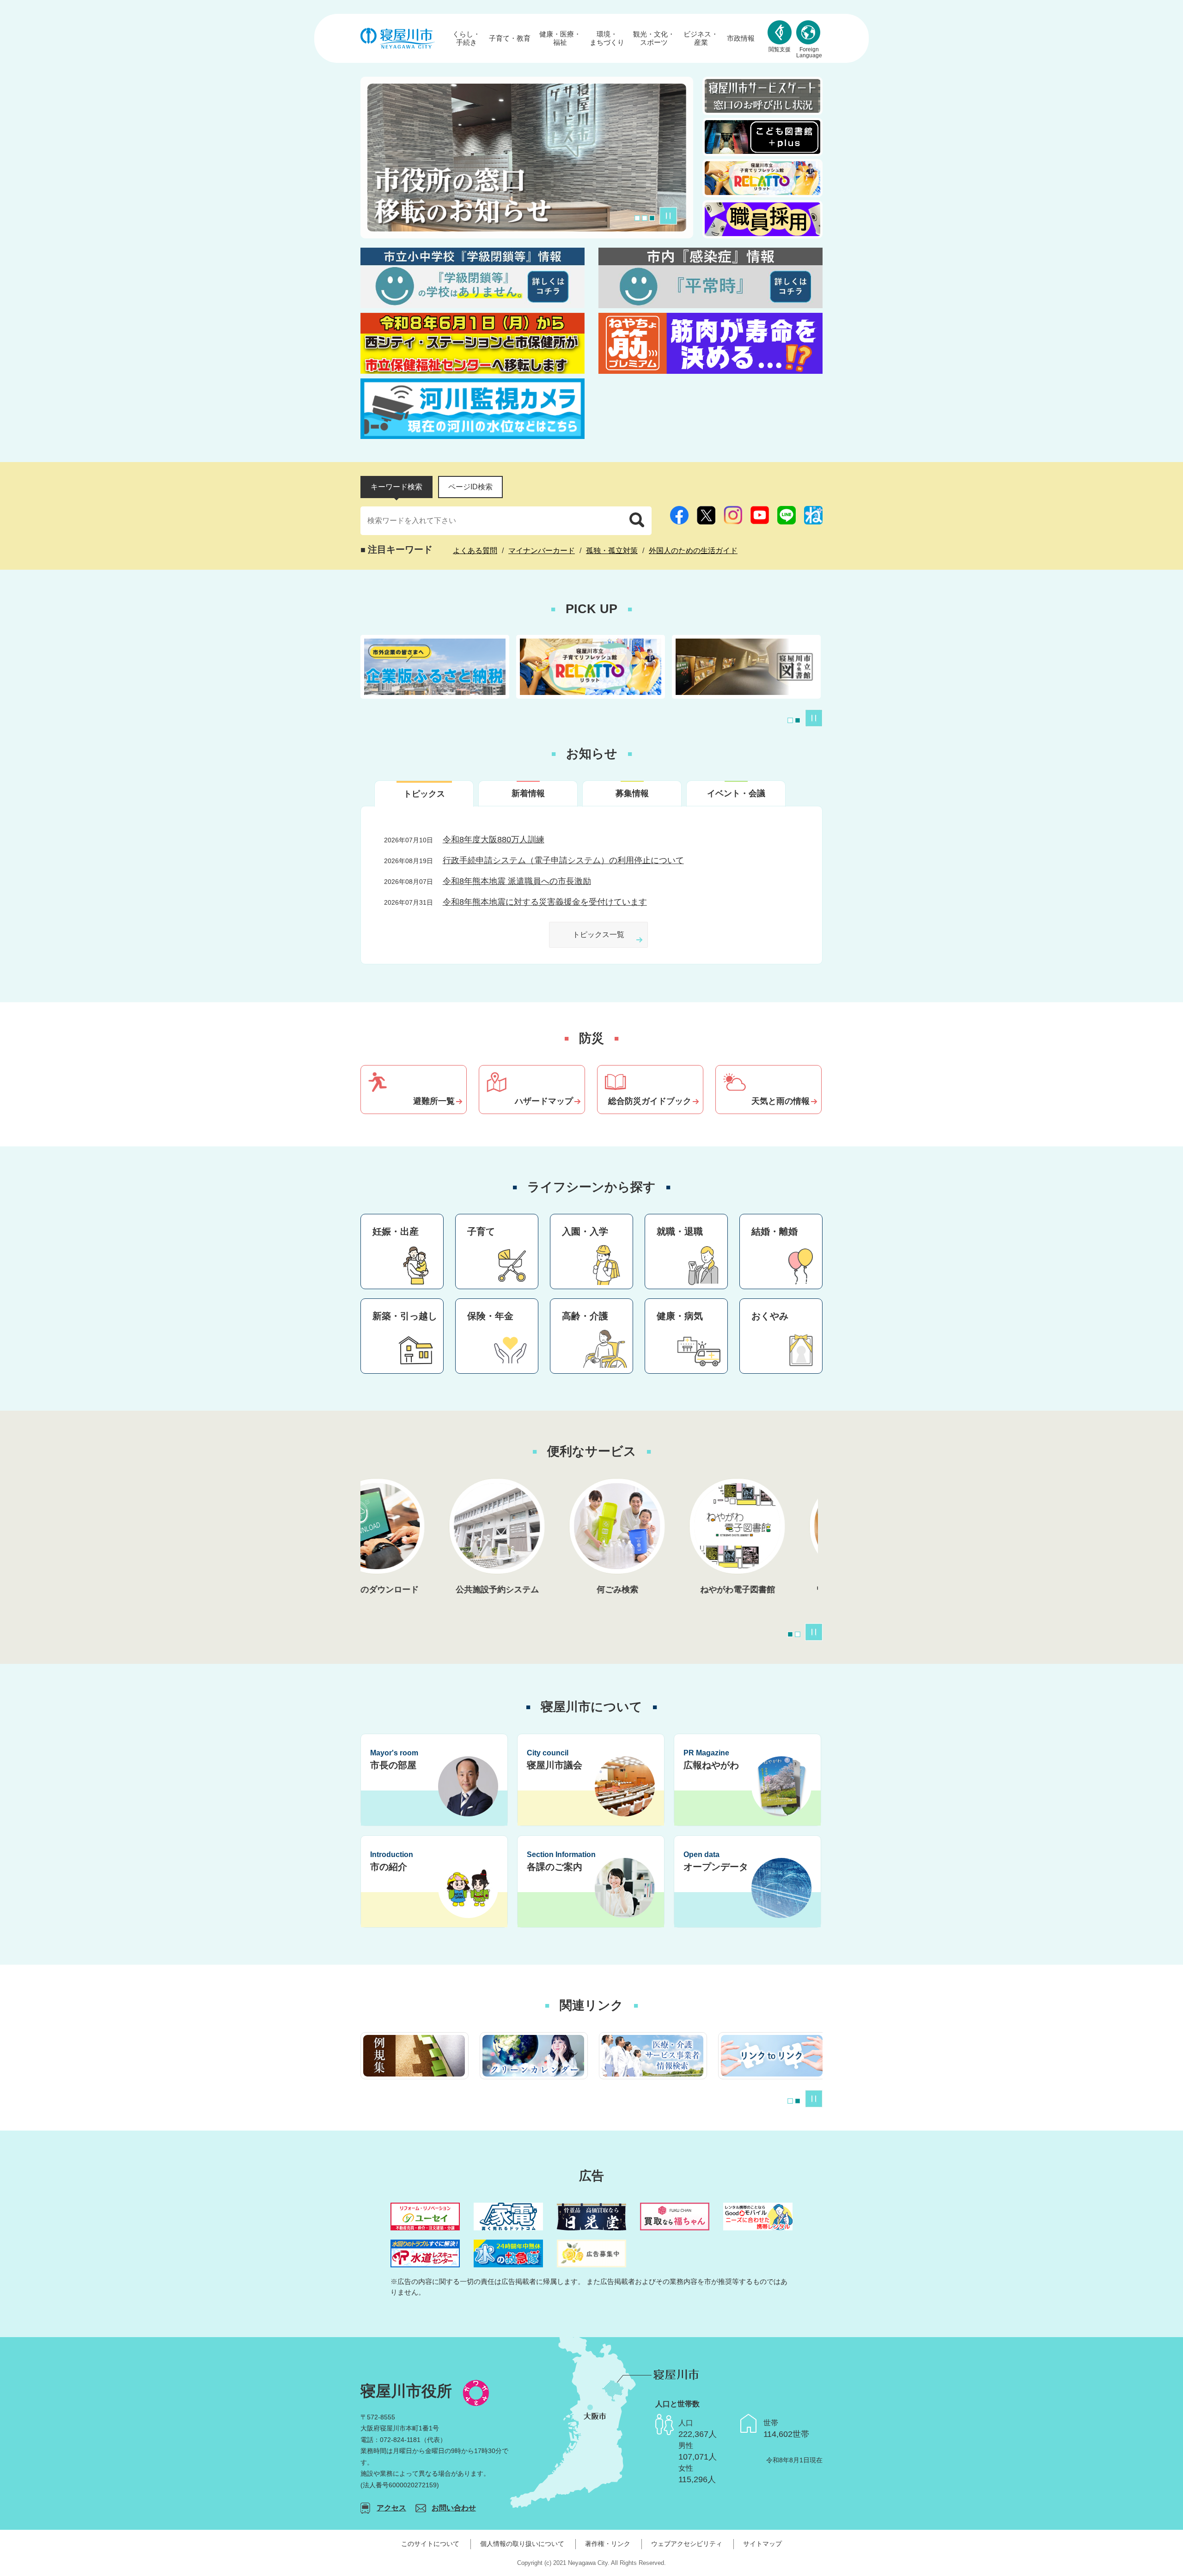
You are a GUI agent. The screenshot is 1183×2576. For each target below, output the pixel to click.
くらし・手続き (466, 38)
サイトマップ (762, 2544)
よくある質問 (475, 551)
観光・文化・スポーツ (654, 38)
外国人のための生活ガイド (693, 551)
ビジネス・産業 (701, 38)
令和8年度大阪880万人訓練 (494, 840)
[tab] (396, 487)
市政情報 (741, 38)
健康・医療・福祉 (560, 38)
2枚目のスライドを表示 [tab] (645, 218)
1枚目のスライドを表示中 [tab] (790, 720)
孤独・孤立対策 (612, 551)
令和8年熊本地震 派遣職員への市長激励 (517, 881)
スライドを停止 (668, 216)
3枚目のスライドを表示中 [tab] (652, 218)
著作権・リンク (608, 2544)
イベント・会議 (736, 793)
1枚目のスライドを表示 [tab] (637, 218)
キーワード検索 (396, 487)
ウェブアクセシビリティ (687, 2544)
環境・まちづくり (607, 38)
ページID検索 (470, 487)
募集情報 (632, 793)
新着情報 (528, 793)
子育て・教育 (510, 38)
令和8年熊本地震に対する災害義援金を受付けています (545, 902)
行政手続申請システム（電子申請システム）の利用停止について (563, 860)
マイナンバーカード (542, 551)
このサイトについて (430, 2544)
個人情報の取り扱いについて (522, 2544)
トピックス (424, 794)
